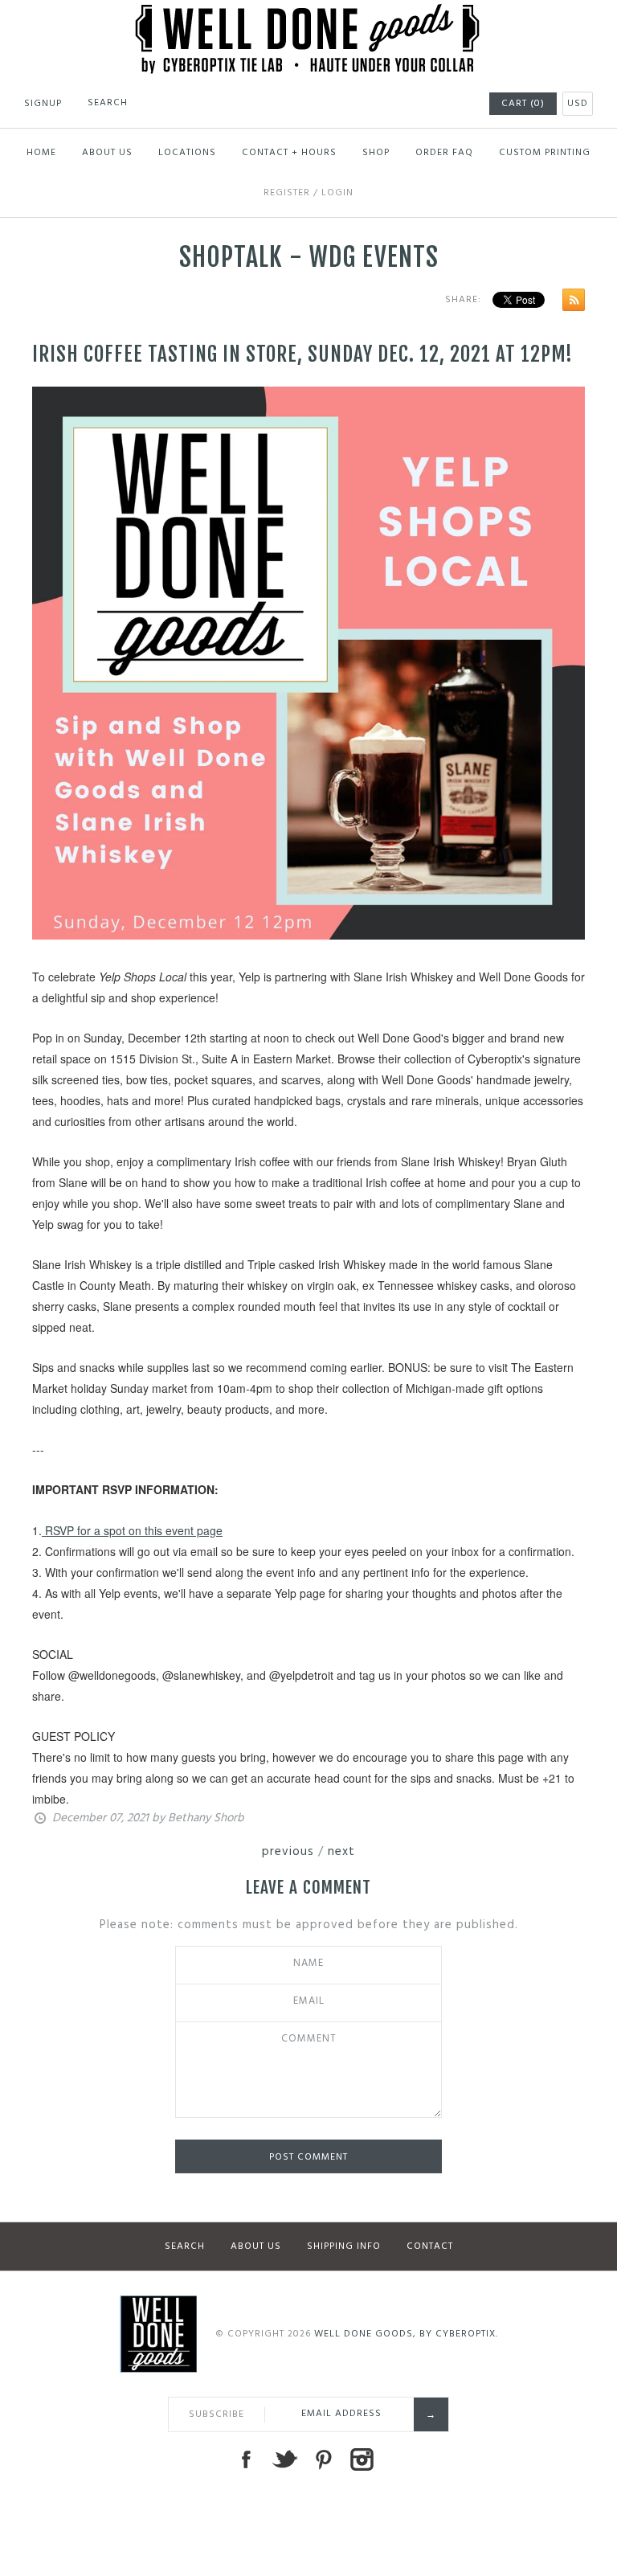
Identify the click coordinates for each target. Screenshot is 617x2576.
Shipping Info (344, 2246)
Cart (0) (523, 104)
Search (185, 2246)
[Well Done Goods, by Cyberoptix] (309, 14)
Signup (43, 104)
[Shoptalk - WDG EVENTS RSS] (570, 303)
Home (41, 153)
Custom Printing (545, 153)
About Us (107, 153)
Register (287, 193)
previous (288, 1852)
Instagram (362, 2459)
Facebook (246, 2459)
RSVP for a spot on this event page (132, 1530)
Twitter (284, 2459)
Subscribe (217, 2414)
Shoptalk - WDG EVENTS (309, 257)
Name (308, 1964)
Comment (309, 2039)
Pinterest (323, 2459)
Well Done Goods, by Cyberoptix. (406, 2334)
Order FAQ (444, 153)
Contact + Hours (289, 153)
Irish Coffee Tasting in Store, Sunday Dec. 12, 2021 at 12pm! (302, 354)
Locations (187, 153)
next (341, 1852)
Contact (430, 2246)
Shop (376, 153)
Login (337, 193)
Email (309, 2001)
